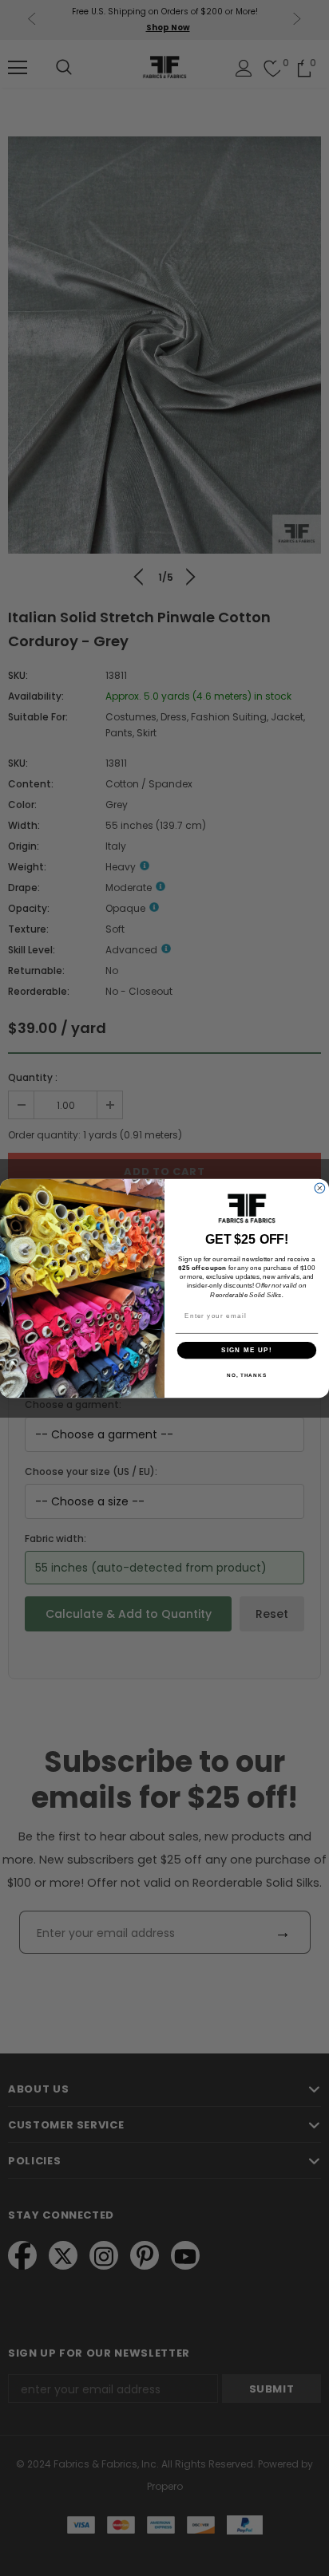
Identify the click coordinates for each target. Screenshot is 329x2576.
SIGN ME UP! (247, 1349)
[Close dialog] (320, 1187)
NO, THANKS (247, 1375)
